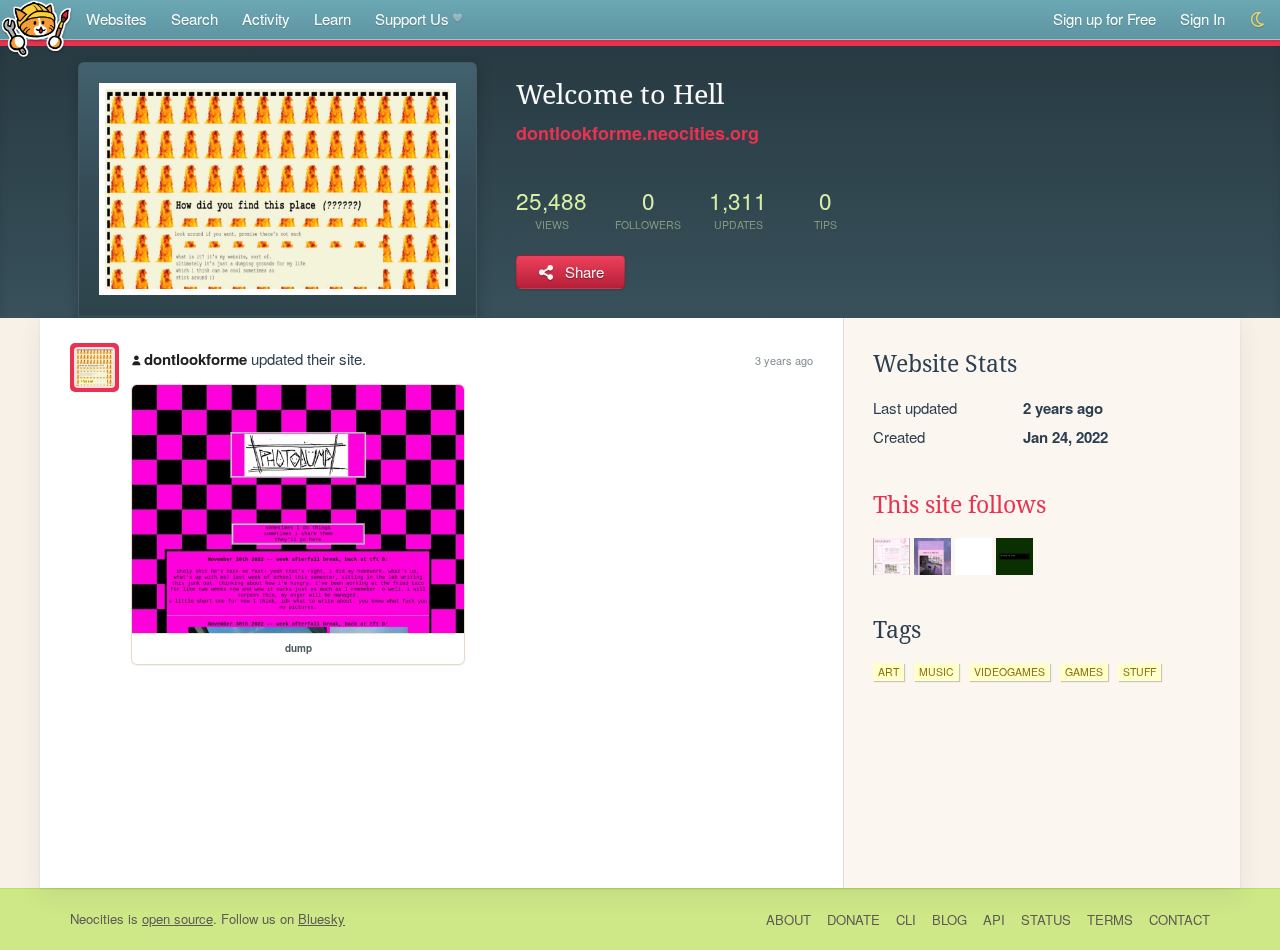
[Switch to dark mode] (1258, 19)
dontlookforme (195, 359)
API (994, 919)
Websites (116, 18)
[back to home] (36, 27)
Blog (949, 919)
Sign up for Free (1104, 18)
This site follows (959, 505)
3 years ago (784, 360)
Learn (332, 18)
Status (1046, 919)
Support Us (412, 18)
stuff (1139, 671)
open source (177, 918)
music (936, 671)
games (1084, 671)
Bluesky (321, 918)
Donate (853, 919)
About (788, 919)
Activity (266, 18)
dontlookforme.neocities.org (637, 133)
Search (194, 18)
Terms (1110, 919)
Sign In (1202, 18)
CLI (906, 919)
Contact (1179, 919)
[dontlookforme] (94, 367)
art (888, 671)
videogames (1009, 671)
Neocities (97, 918)
